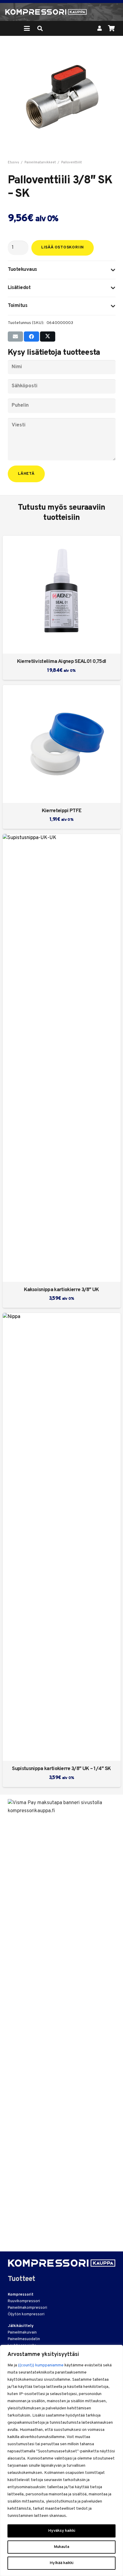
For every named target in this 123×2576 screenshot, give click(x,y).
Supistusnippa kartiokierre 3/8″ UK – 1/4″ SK (61, 1769)
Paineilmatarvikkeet (40, 162)
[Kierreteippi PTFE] (62, 744)
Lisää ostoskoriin (63, 248)
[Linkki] (100, 28)
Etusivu (13, 162)
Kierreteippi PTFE (61, 811)
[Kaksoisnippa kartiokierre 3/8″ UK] (62, 1058)
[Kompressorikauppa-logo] (46, 12)
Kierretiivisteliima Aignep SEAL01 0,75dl (62, 662)
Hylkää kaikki (61, 2563)
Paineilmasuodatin (24, 2339)
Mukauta (61, 2547)
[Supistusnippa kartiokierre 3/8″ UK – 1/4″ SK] (62, 1537)
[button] (27, 28)
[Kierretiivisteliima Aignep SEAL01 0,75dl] (62, 595)
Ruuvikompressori (24, 2301)
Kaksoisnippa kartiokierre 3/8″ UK (61, 1290)
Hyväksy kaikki (62, 2531)
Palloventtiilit (72, 162)
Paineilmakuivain (22, 2333)
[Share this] (31, 337)
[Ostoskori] (111, 28)
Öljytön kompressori (26, 2314)
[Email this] (15, 337)
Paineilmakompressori (27, 2308)
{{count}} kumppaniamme (41, 2365)
